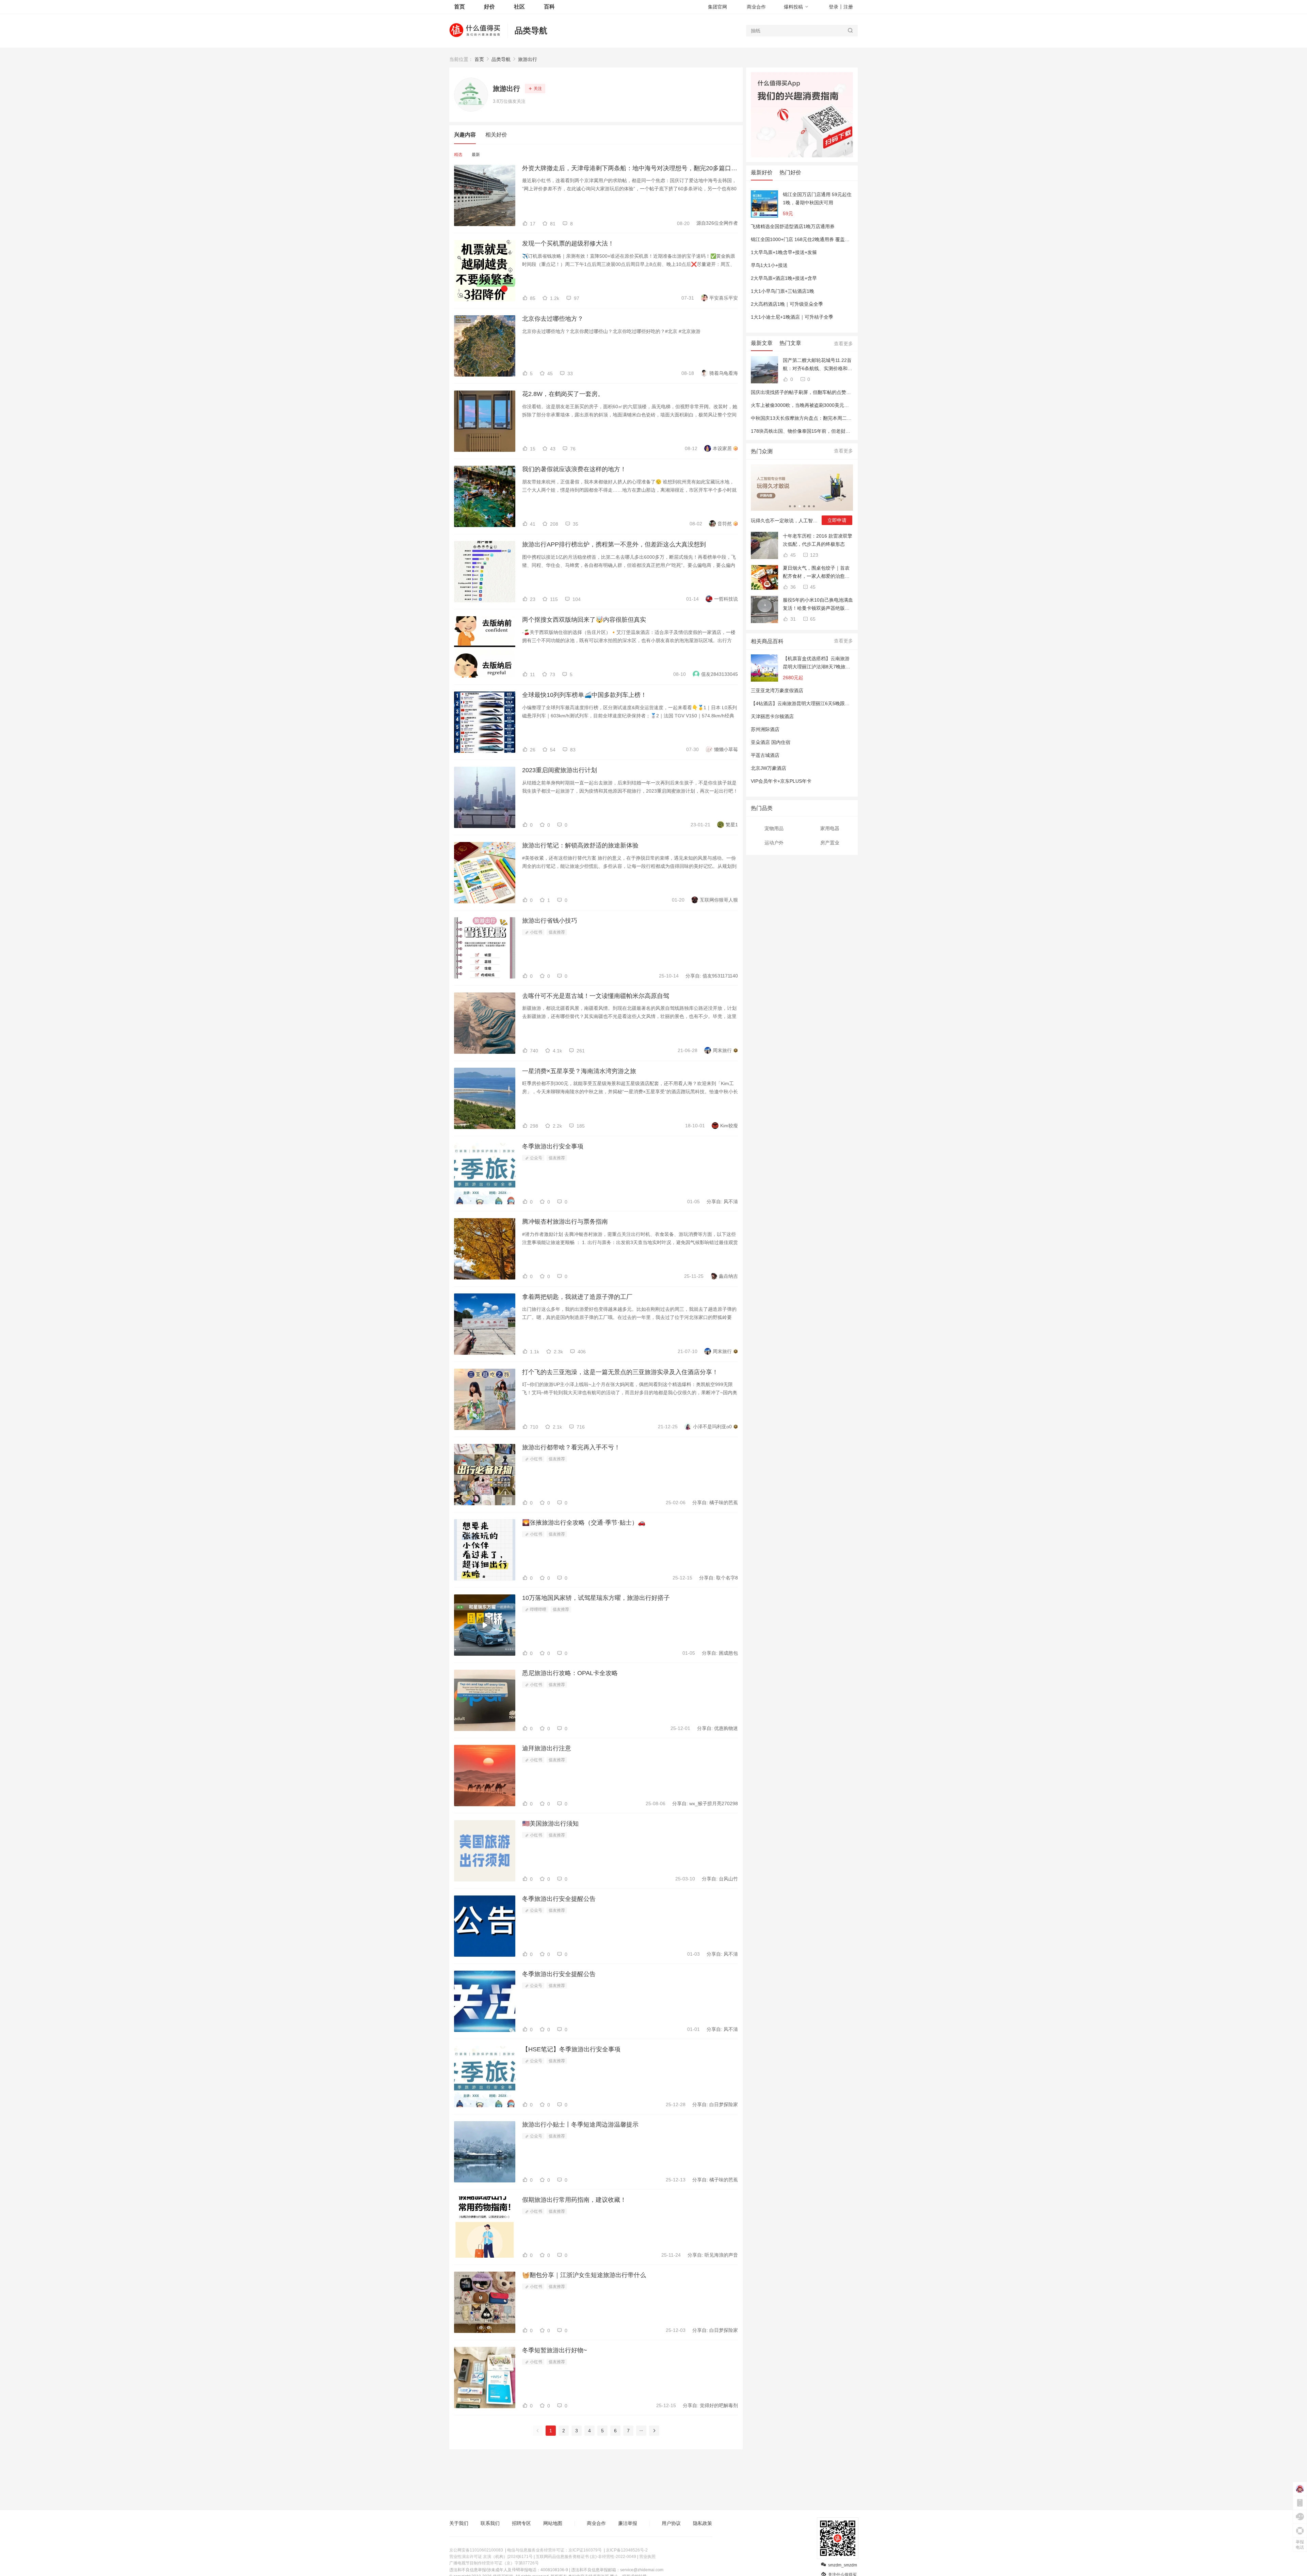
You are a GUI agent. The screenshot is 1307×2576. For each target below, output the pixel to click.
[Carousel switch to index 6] (814, 506)
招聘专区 (521, 2523)
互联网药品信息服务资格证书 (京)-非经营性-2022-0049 (586, 2557)
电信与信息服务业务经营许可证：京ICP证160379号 (554, 2550)
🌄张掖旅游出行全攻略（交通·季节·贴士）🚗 (584, 1523)
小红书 (536, 932)
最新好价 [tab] (762, 172)
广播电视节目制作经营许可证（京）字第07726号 (494, 2563)
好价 (489, 7)
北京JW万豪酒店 (769, 768)
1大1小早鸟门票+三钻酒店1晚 (782, 291)
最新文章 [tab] (762, 343)
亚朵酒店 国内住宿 (771, 742)
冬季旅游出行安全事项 (553, 1146)
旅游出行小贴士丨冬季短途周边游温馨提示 (580, 2125)
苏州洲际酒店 (765, 729)
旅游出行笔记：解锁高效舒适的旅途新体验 (580, 845)
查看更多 (843, 344)
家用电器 (830, 828)
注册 (848, 7)
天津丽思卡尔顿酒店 (772, 716)
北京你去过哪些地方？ (553, 319)
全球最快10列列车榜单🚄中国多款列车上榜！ (584, 695)
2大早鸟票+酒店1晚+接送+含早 (784, 278)
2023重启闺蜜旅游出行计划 (560, 770)
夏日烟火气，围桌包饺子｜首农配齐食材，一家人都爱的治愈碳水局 (816, 573)
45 (792, 555)
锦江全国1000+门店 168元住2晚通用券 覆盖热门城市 (807, 239)
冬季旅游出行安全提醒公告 (559, 1899)
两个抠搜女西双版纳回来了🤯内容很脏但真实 (584, 620)
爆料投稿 (793, 7)
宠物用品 (774, 828)
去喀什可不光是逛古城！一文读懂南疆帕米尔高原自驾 (596, 996)
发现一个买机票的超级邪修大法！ (568, 243)
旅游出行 (528, 59)
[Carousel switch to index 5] (809, 506)
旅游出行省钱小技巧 (550, 921)
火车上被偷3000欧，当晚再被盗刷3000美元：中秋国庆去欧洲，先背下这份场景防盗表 (843, 405)
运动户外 (774, 843)
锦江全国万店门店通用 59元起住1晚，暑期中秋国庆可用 (817, 198)
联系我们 (490, 2523)
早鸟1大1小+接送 (769, 265)
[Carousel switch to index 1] (790, 506)
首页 (479, 59)
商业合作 (756, 7)
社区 (519, 7)
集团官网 (717, 7)
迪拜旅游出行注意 (547, 1748)
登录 (834, 7)
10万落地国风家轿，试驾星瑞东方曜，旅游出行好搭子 (596, 1598)
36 (792, 587)
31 (792, 619)
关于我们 (459, 2523)
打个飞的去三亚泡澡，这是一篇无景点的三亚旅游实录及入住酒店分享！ (620, 1372)
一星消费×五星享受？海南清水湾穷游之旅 (579, 1071)
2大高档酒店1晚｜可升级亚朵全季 (787, 304)
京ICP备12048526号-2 (627, 2550)
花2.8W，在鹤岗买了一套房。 (563, 394)
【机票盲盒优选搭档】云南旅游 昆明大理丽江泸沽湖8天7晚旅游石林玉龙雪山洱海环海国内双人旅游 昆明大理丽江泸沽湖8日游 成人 (817, 663)
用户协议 (671, 2523)
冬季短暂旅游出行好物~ (555, 2350)
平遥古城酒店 (765, 755)
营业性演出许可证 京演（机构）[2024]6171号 (491, 2557)
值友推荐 (557, 932)
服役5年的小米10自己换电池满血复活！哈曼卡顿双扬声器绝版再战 (818, 605)
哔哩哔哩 (538, 1609)
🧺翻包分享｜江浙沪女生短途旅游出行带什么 (584, 2275)
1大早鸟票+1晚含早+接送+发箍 (784, 252)
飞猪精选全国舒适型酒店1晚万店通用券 (793, 226)
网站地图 (553, 2523)
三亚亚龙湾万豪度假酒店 (777, 690)
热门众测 (762, 451)
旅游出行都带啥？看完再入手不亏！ (571, 1447)
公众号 (536, 1158)
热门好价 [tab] (790, 172)
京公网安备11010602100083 (476, 2550)
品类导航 (531, 30)
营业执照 (647, 2557)
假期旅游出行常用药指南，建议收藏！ (574, 2200)
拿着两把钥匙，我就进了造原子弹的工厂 (577, 1297)
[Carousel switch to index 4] (804, 506)
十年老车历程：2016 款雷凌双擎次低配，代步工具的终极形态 (818, 540)
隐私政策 (703, 2523)
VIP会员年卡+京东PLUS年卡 (781, 781)
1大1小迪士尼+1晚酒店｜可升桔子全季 (792, 317)
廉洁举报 (628, 2523)
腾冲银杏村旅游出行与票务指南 (565, 1222)
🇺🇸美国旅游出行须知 (550, 1824)
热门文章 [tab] (790, 343)
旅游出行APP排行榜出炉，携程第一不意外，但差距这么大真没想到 (614, 544)
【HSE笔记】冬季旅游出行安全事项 (571, 2049)
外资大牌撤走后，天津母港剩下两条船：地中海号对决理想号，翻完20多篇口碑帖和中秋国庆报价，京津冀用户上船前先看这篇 (630, 168)
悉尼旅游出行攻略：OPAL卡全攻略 (570, 1673)
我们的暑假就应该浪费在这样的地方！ (574, 469)
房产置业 (830, 843)
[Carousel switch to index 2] (795, 506)
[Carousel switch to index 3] (800, 506)
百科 (549, 7)
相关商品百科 (767, 641)
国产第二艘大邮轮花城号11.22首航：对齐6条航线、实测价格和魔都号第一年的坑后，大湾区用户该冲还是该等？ (818, 365)
